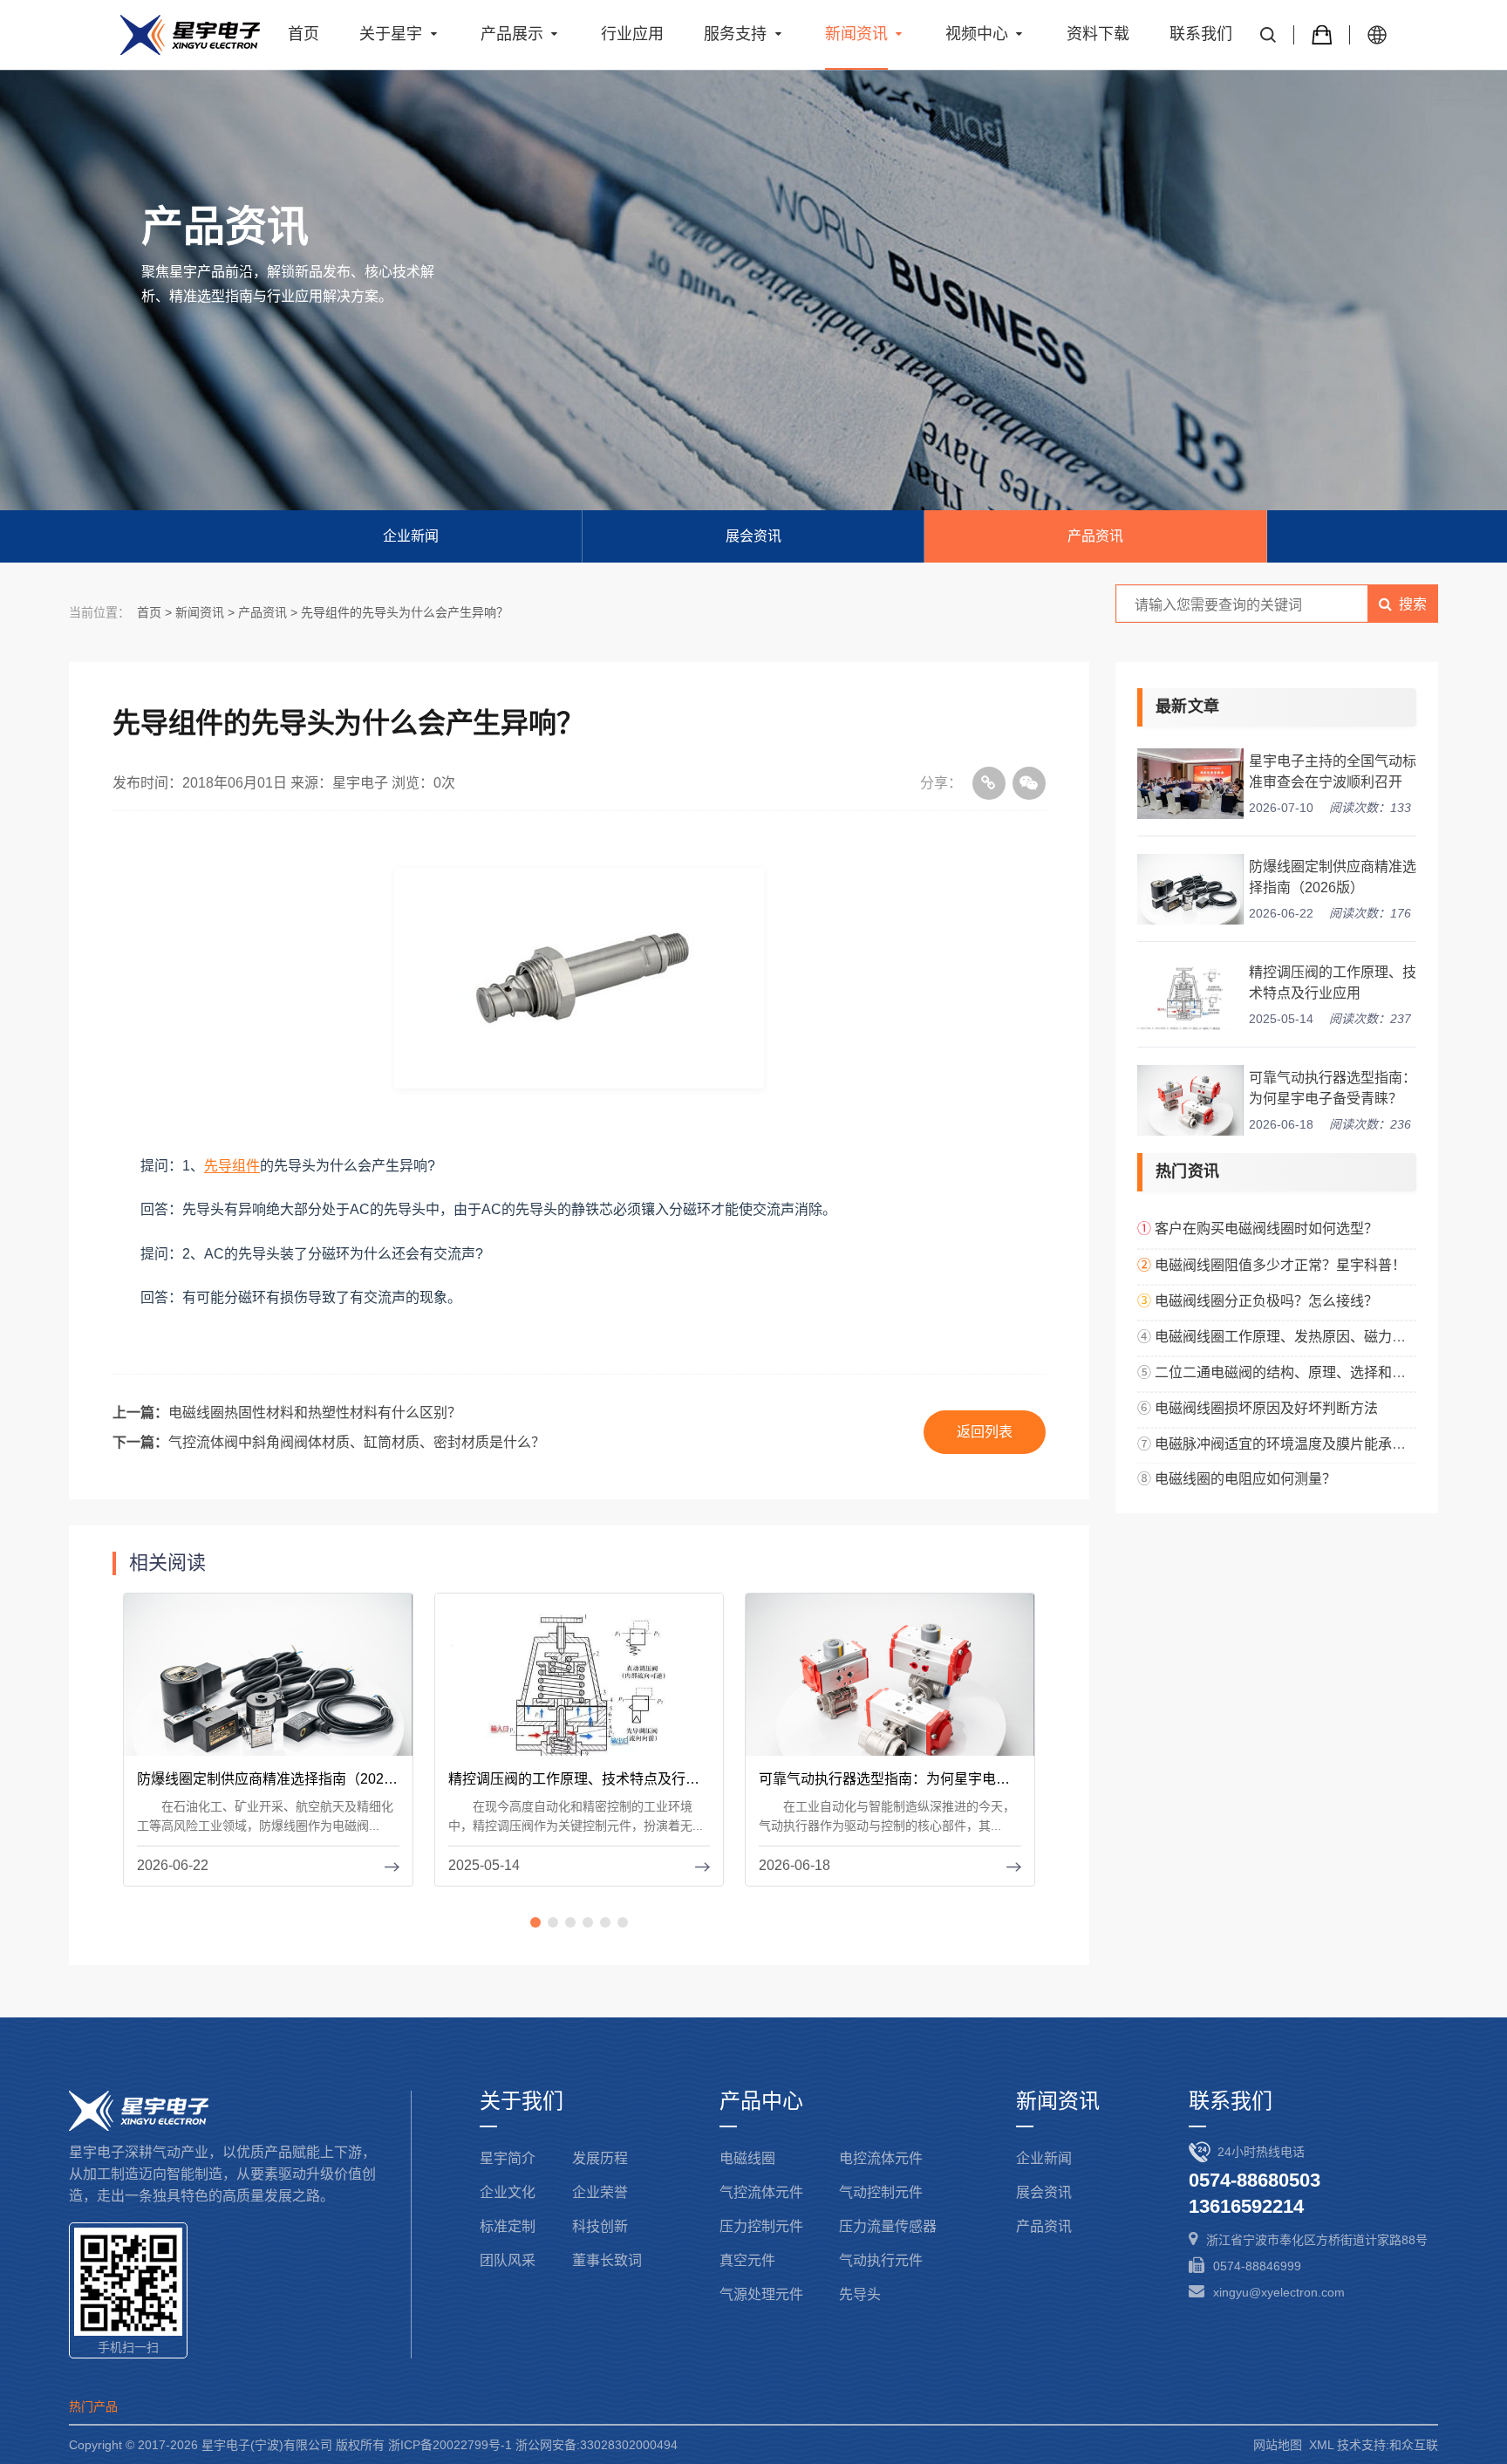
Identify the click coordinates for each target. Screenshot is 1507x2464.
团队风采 (508, 2260)
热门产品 (93, 2406)
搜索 (1413, 604)
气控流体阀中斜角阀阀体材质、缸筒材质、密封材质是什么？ (357, 1442)
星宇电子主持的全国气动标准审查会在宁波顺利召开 (1333, 771)
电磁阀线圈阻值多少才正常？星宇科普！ (1280, 1265)
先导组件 (232, 1166)
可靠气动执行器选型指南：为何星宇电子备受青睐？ (1333, 1088)
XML (1321, 2445)
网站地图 (1278, 2445)
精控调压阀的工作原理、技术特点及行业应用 (1333, 983)
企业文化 (508, 2192)
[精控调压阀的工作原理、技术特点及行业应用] (580, 1688)
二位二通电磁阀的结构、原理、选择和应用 (1287, 1372)
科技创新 (600, 2226)
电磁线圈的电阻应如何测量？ (1245, 1479)
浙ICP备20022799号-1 (450, 2445)
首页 (149, 612)
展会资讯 (753, 536)
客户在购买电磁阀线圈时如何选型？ (1266, 1229)
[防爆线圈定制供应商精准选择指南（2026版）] (268, 1688)
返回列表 (985, 1432)
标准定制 (508, 2226)
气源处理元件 (761, 2294)
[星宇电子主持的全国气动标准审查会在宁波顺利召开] (1190, 784)
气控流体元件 (761, 2192)
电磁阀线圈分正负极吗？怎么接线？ (1266, 1301)
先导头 (860, 2294)
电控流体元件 (881, 2158)
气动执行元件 (881, 2260)
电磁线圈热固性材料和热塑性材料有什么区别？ (315, 1413)
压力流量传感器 (888, 2226)
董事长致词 (607, 2260)
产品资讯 (1095, 536)
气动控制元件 (881, 2192)
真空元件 (747, 2260)
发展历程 (600, 2158)
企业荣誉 (600, 2192)
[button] (535, 1922)
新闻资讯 (200, 612)
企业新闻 (411, 536)
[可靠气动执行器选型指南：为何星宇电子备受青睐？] (890, 1688)
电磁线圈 (747, 2158)
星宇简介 (508, 2158)
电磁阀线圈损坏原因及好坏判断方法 (1266, 1408)
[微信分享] (1029, 783)
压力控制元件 (761, 2226)
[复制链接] (989, 783)
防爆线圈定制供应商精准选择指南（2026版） (1333, 877)
